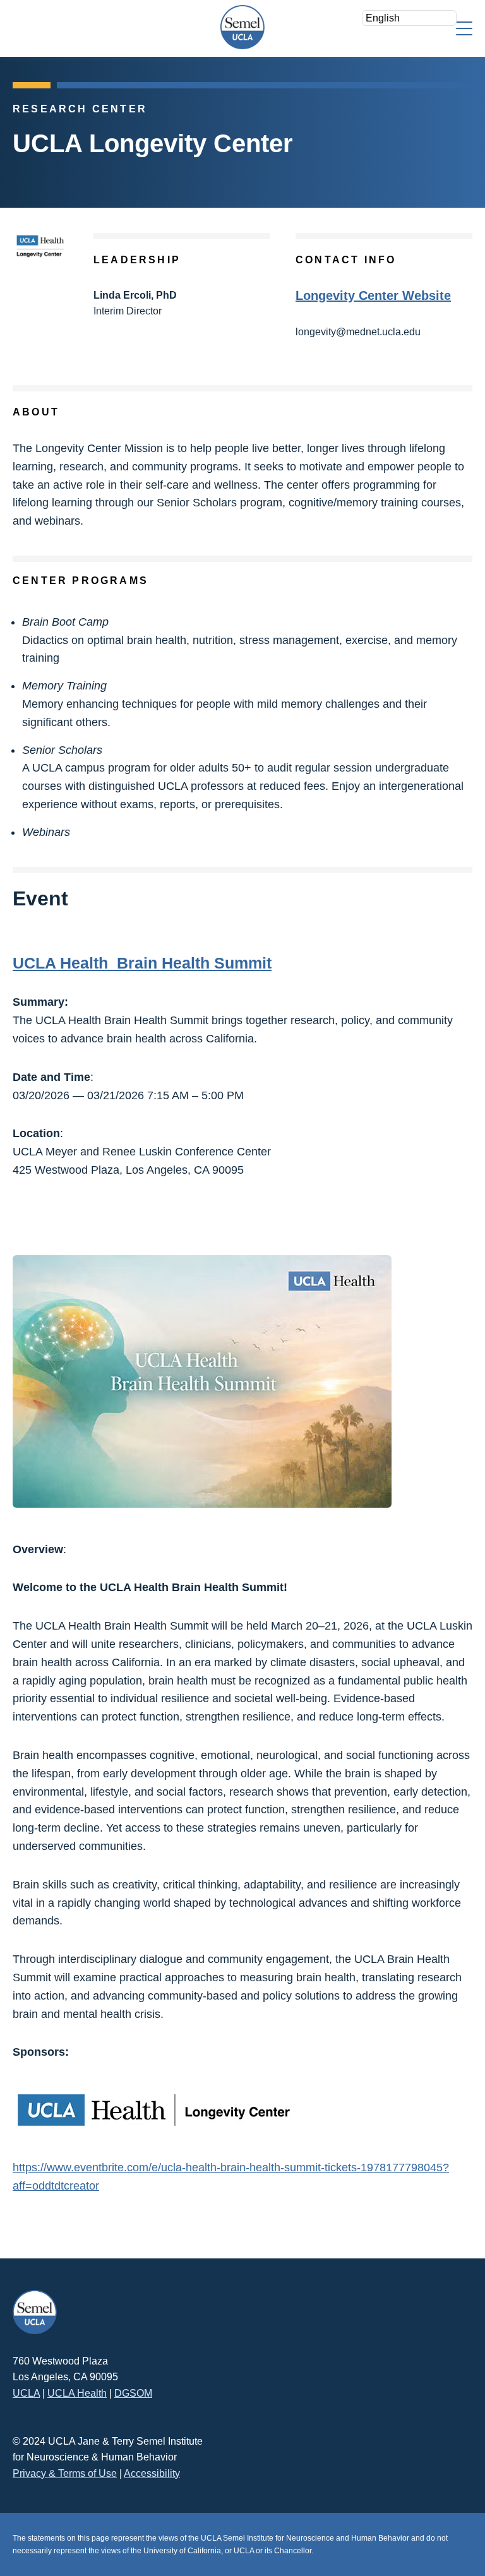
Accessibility (152, 2473)
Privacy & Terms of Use (65, 2473)
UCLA (26, 2393)
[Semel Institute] (242, 27)
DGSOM (133, 2393)
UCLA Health (77, 2393)
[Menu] (464, 27)
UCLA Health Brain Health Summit (142, 963)
